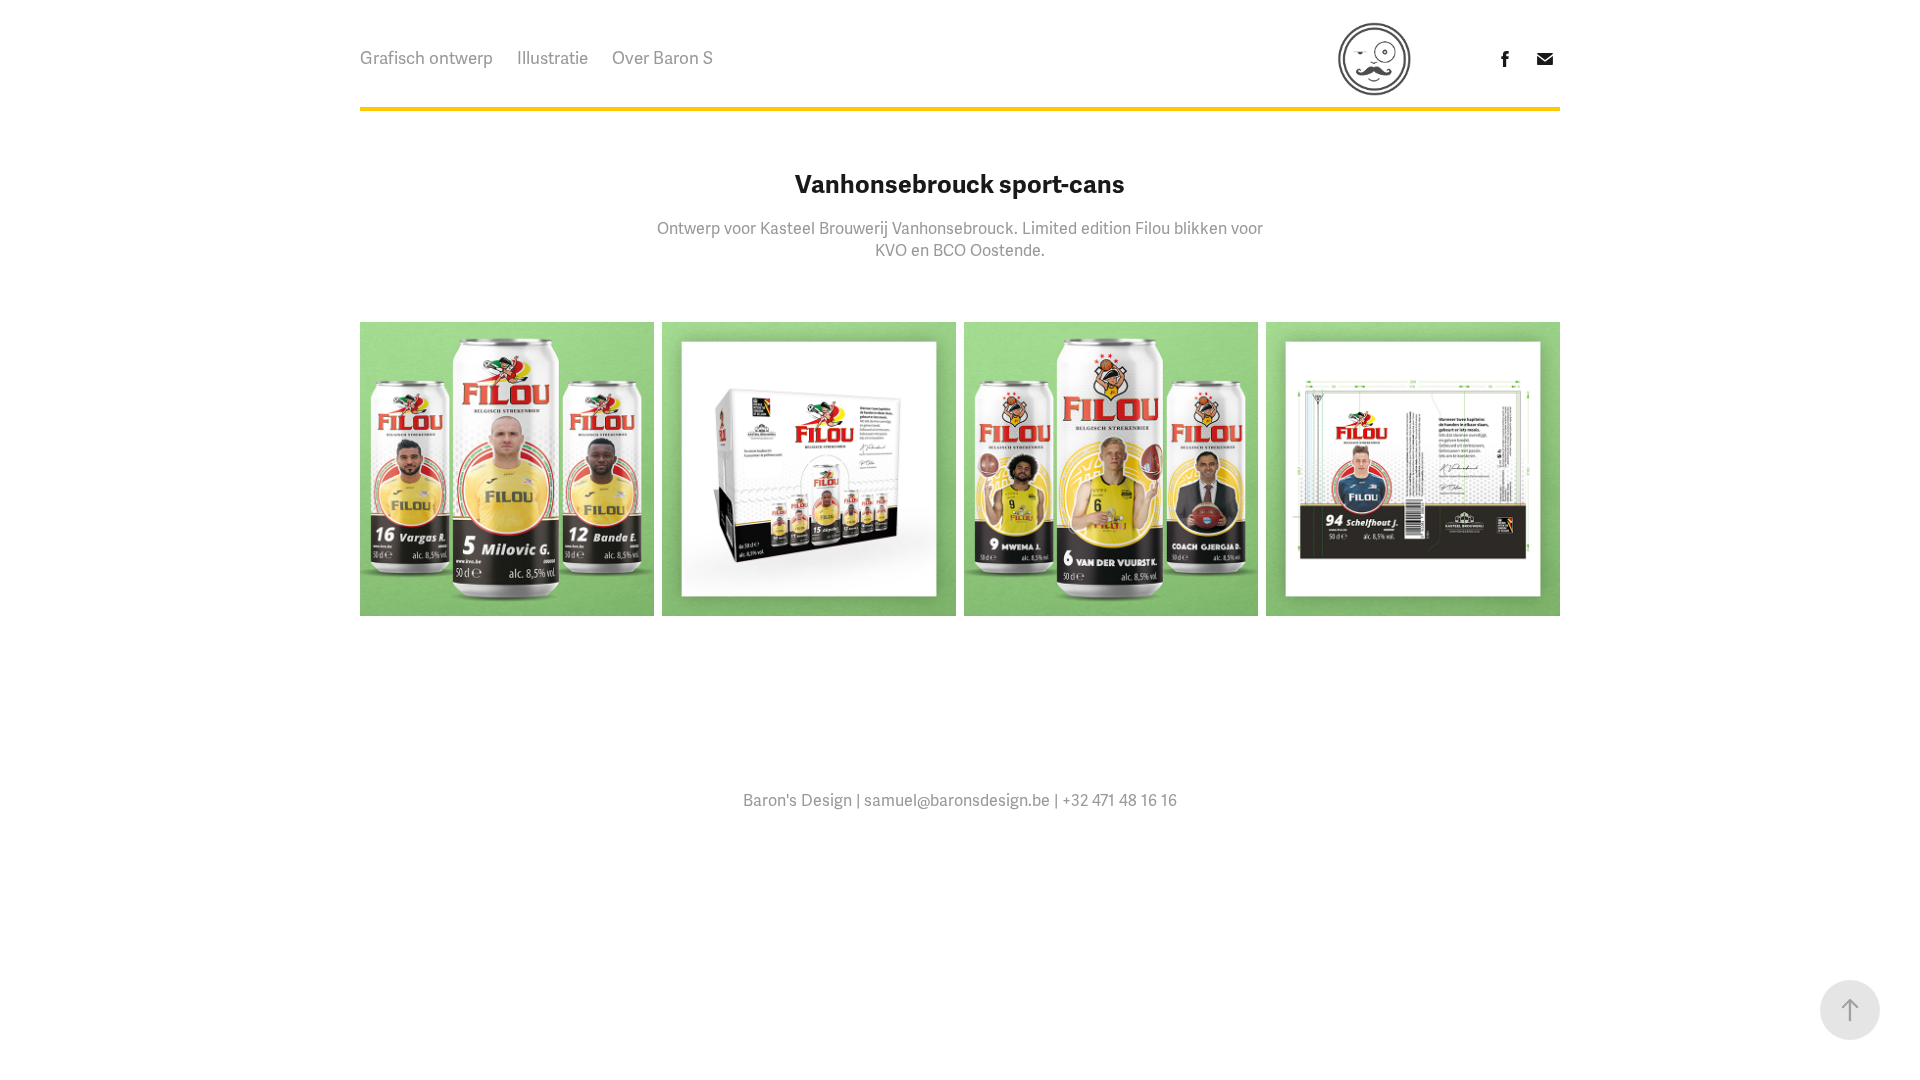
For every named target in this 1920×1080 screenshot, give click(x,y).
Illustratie (552, 58)
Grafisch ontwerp (426, 58)
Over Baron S (662, 58)
